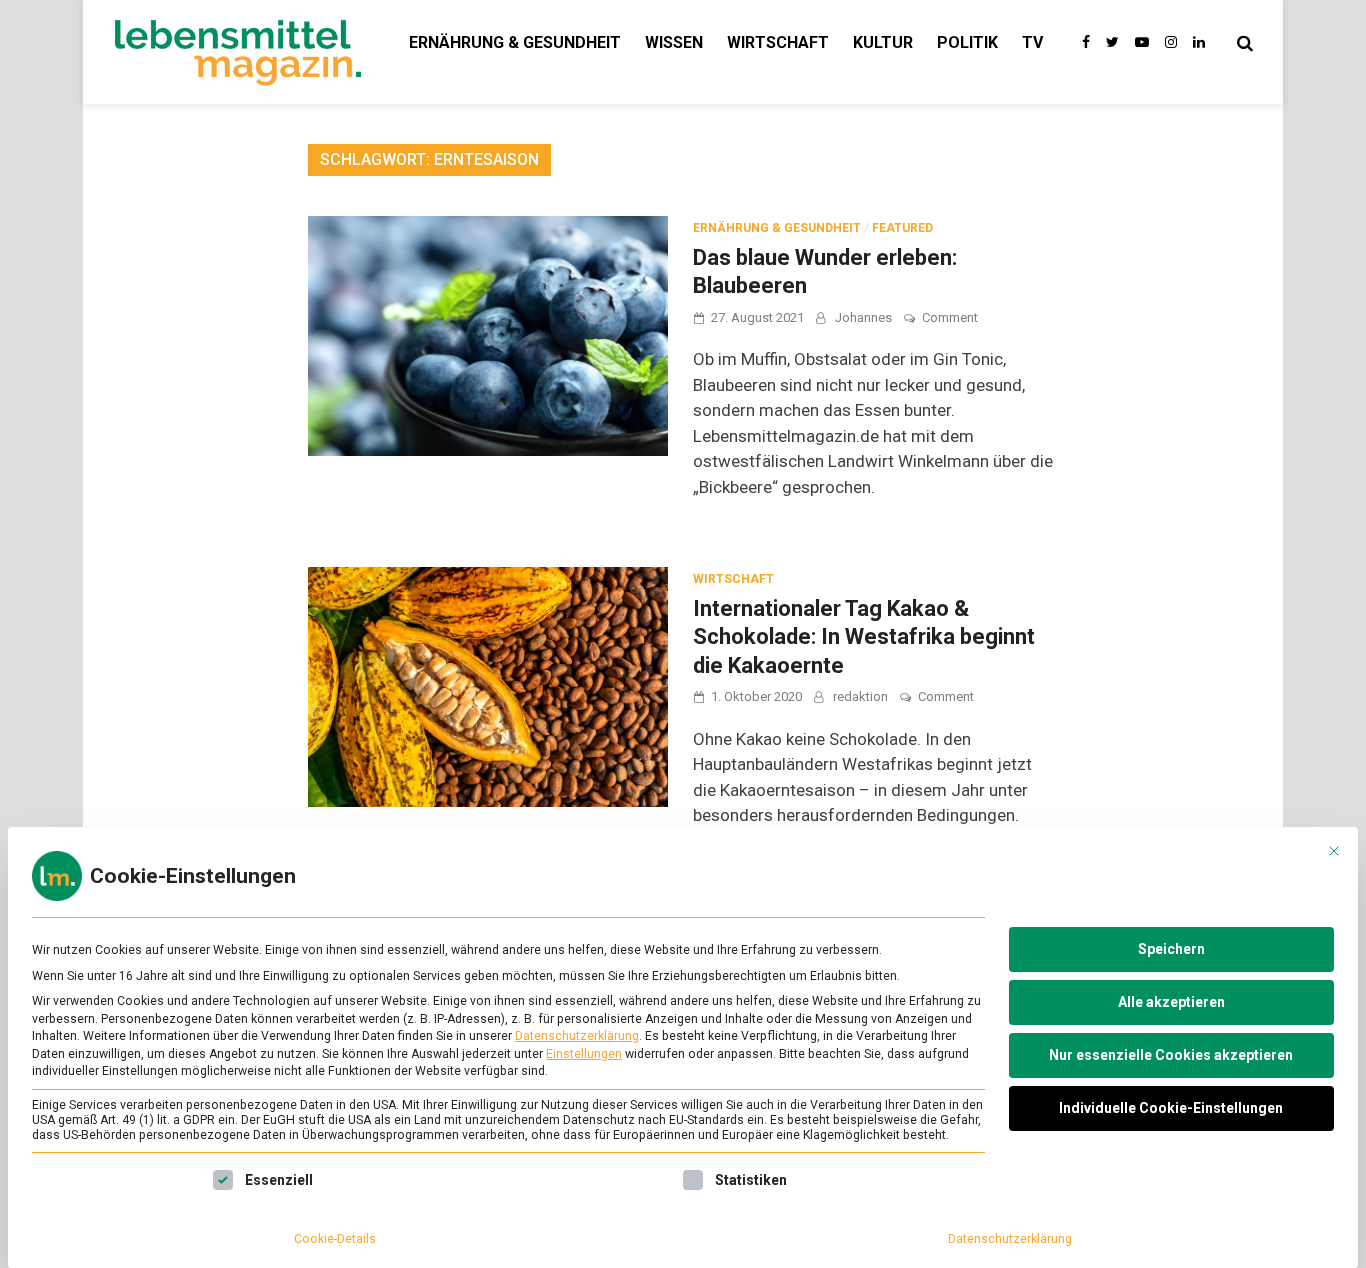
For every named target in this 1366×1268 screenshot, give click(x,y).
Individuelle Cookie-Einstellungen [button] (1171, 1108)
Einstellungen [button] (584, 1054)
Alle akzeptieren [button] (1171, 1002)
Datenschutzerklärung (577, 1036)
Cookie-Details (335, 1239)
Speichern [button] (1171, 949)
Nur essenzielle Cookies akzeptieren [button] (1171, 1055)
